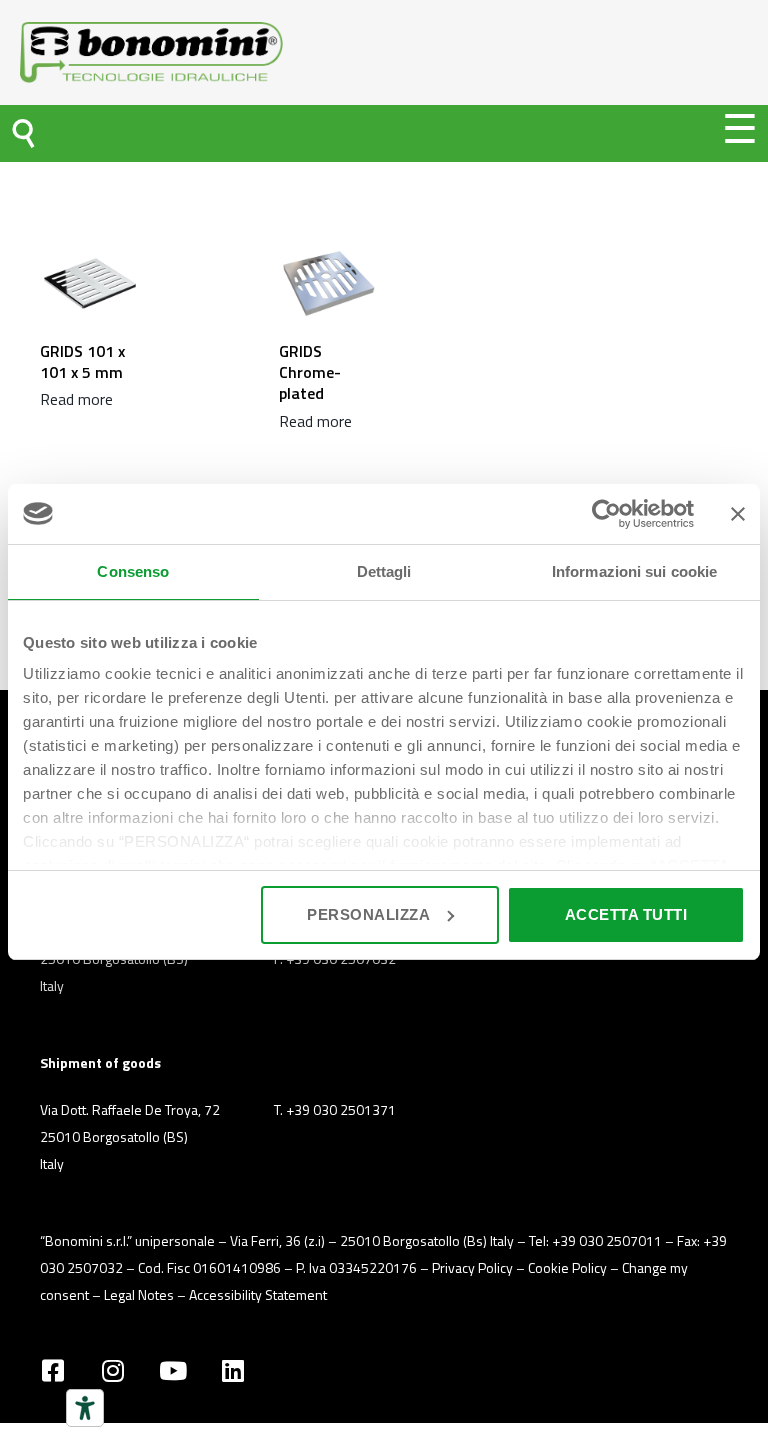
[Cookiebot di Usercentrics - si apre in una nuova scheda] (606, 514)
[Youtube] (172, 1370)
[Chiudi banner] (738, 514)
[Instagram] (112, 1370)
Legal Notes (139, 1294)
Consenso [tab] (133, 571)
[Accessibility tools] (85, 1408)
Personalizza (368, 914)
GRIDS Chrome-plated (310, 372)
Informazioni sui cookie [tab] (634, 571)
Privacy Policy (472, 1267)
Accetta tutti (626, 914)
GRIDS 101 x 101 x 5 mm (82, 361)
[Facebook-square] (52, 1370)
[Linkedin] (232, 1370)
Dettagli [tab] (384, 571)
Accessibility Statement (258, 1294)
